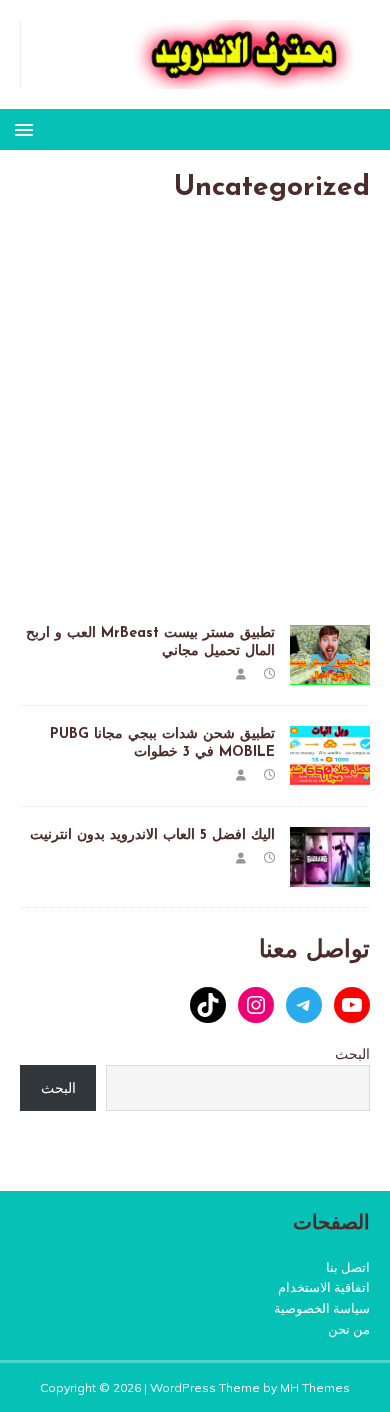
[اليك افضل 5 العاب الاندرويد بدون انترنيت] (330, 876)
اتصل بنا (348, 1267)
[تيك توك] (208, 1005)
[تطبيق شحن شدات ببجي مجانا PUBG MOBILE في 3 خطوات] (330, 774)
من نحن (349, 1329)
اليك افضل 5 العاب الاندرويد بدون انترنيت (152, 835)
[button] (27, 128)
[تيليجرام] (304, 1005)
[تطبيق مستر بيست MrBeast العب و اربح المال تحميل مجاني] (330, 673)
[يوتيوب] (352, 1005)
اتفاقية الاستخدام (324, 1287)
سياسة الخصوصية (322, 1308)
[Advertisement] (195, 422)
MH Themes (315, 1387)
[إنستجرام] (256, 1005)
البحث (352, 1054)
